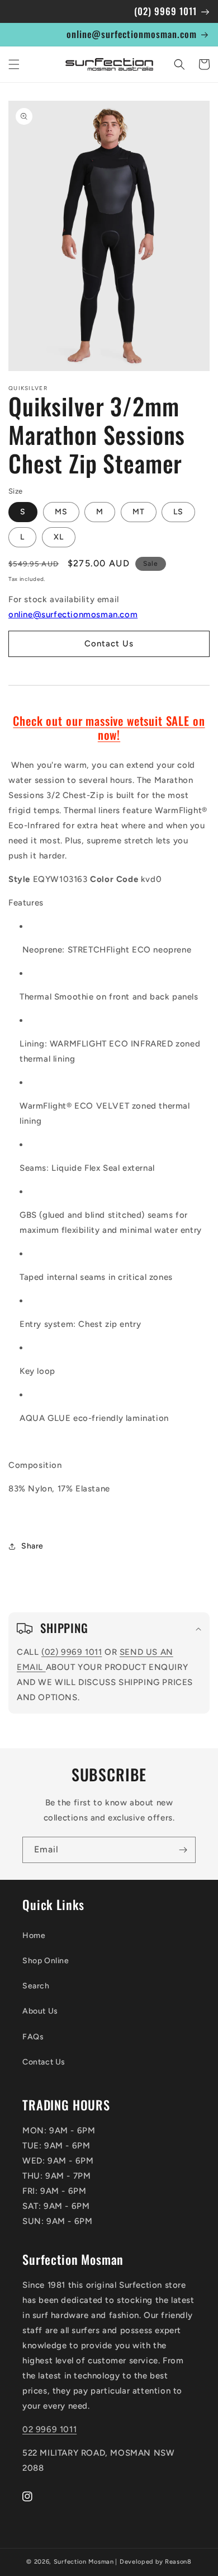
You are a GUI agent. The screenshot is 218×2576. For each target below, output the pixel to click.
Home (34, 1935)
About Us (40, 2011)
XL (59, 537)
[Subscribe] (183, 1850)
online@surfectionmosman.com (73, 614)
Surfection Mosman (84, 2562)
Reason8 (178, 2562)
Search (36, 1986)
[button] (14, 64)
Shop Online (46, 1961)
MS (61, 512)
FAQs (33, 2037)
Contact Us (44, 2062)
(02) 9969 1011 (72, 1652)
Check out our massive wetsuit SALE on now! (109, 728)
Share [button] (32, 1546)
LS (178, 512)
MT (139, 512)
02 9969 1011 (49, 2429)
